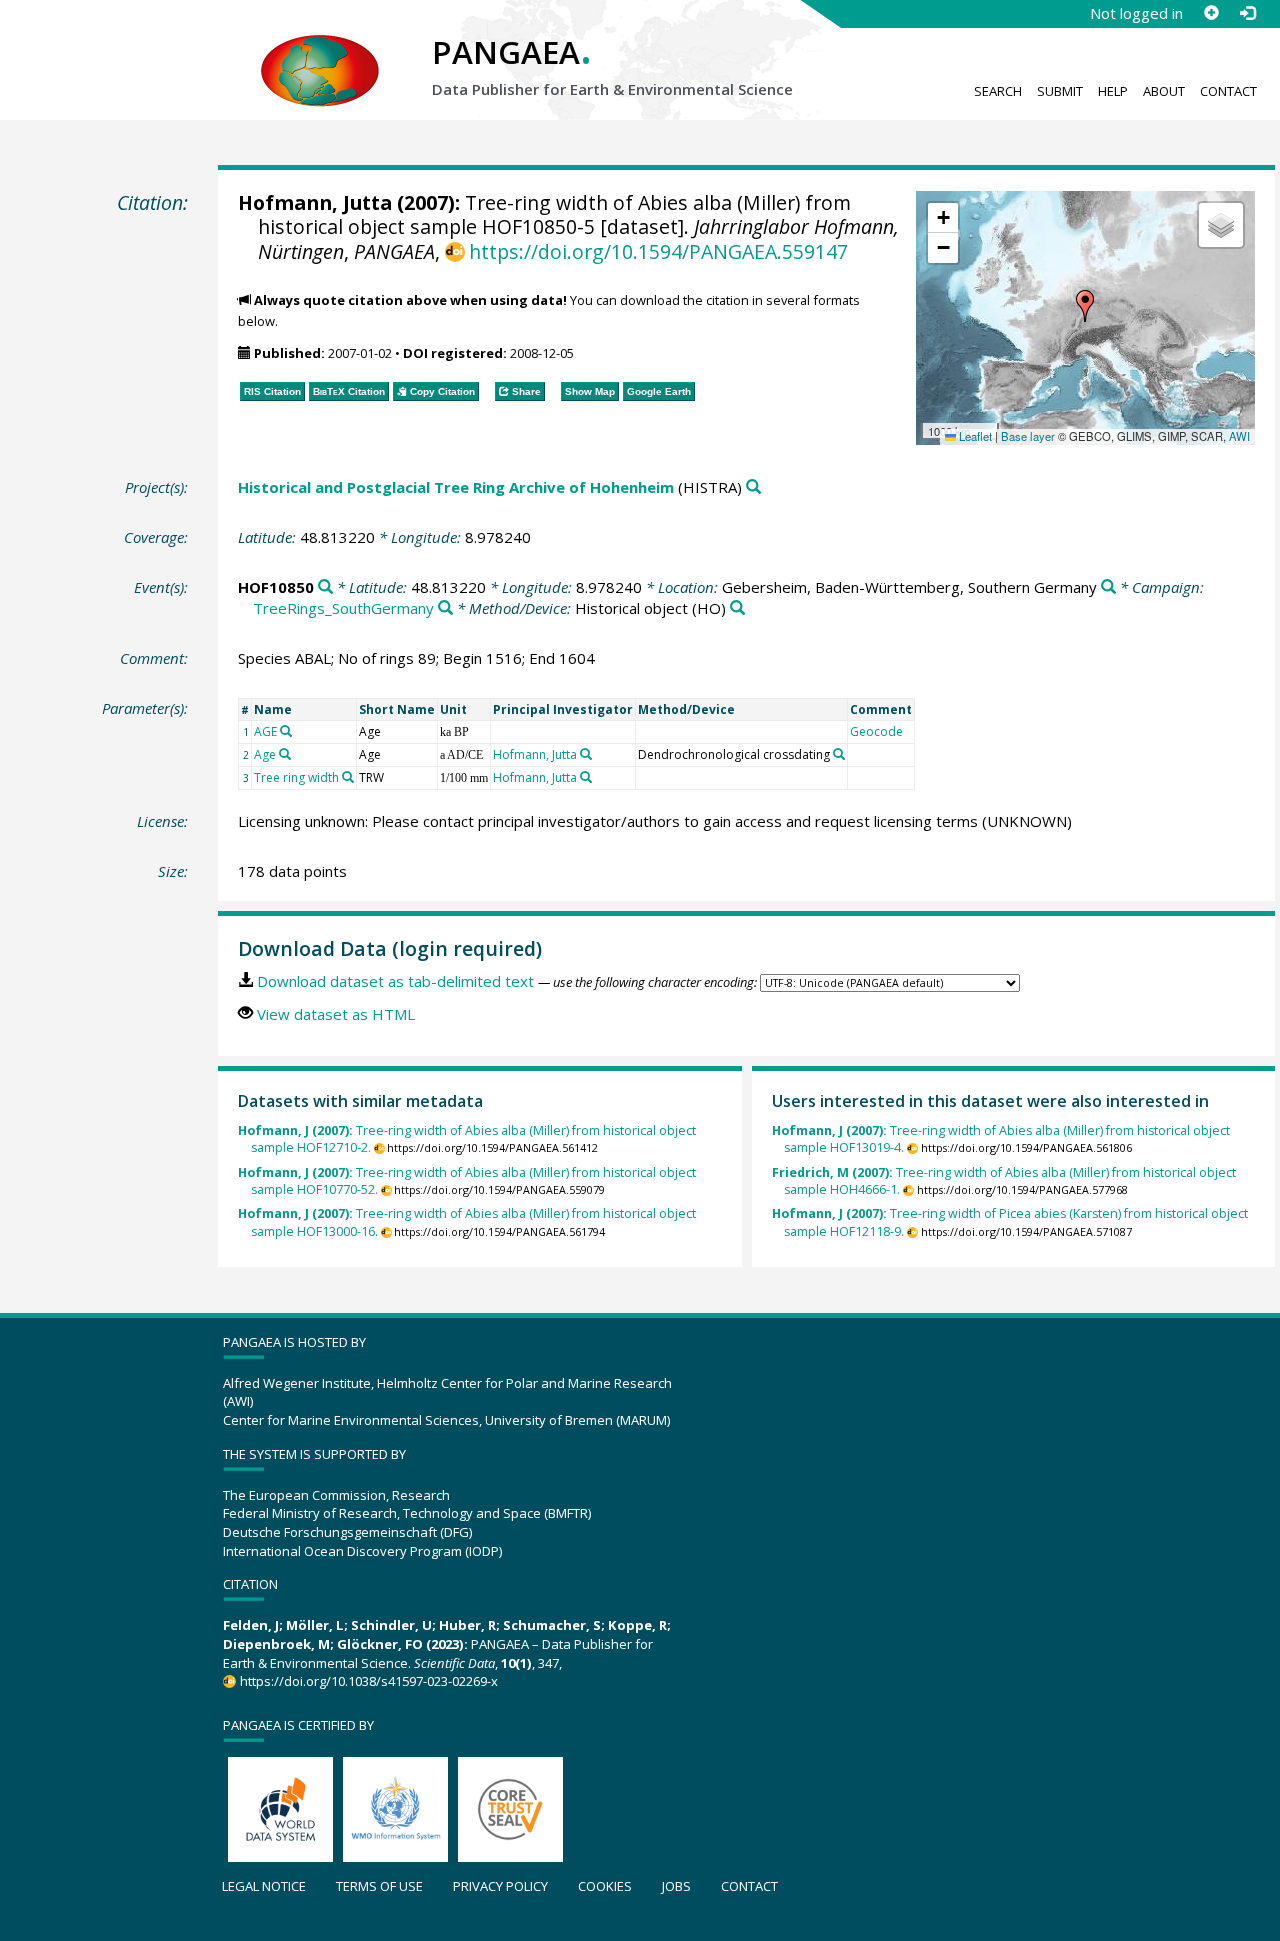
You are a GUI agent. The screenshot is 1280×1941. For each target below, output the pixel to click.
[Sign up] (1211, 13)
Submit (1060, 91)
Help (1113, 91)
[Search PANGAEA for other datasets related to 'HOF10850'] (325, 587)
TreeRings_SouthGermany (343, 608)
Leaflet (974, 436)
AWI (1239, 436)
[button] (1085, 306)
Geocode (876, 731)
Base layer (1028, 436)
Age (265, 754)
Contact (1228, 91)
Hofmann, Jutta (315, 202)
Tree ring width (296, 777)
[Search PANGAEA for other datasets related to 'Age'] (285, 754)
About (1164, 91)
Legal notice (264, 1886)
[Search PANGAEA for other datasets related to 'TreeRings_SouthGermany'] (445, 608)
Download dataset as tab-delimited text (395, 981)
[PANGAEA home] (320, 51)
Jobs (676, 1886)
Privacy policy (500, 1886)
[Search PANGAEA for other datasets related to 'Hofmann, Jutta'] (586, 754)
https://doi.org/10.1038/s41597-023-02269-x (368, 1681)
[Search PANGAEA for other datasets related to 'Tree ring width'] (348, 777)
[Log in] (1247, 13)
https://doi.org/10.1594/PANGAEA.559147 (658, 251)
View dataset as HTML (336, 1014)
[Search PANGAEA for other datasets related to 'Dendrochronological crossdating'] (839, 754)
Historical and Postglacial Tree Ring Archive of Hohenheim (456, 487)
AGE (265, 731)
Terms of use (379, 1886)
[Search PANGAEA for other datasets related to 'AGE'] (286, 731)
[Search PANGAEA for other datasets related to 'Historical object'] (737, 608)
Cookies (605, 1886)
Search (998, 91)
